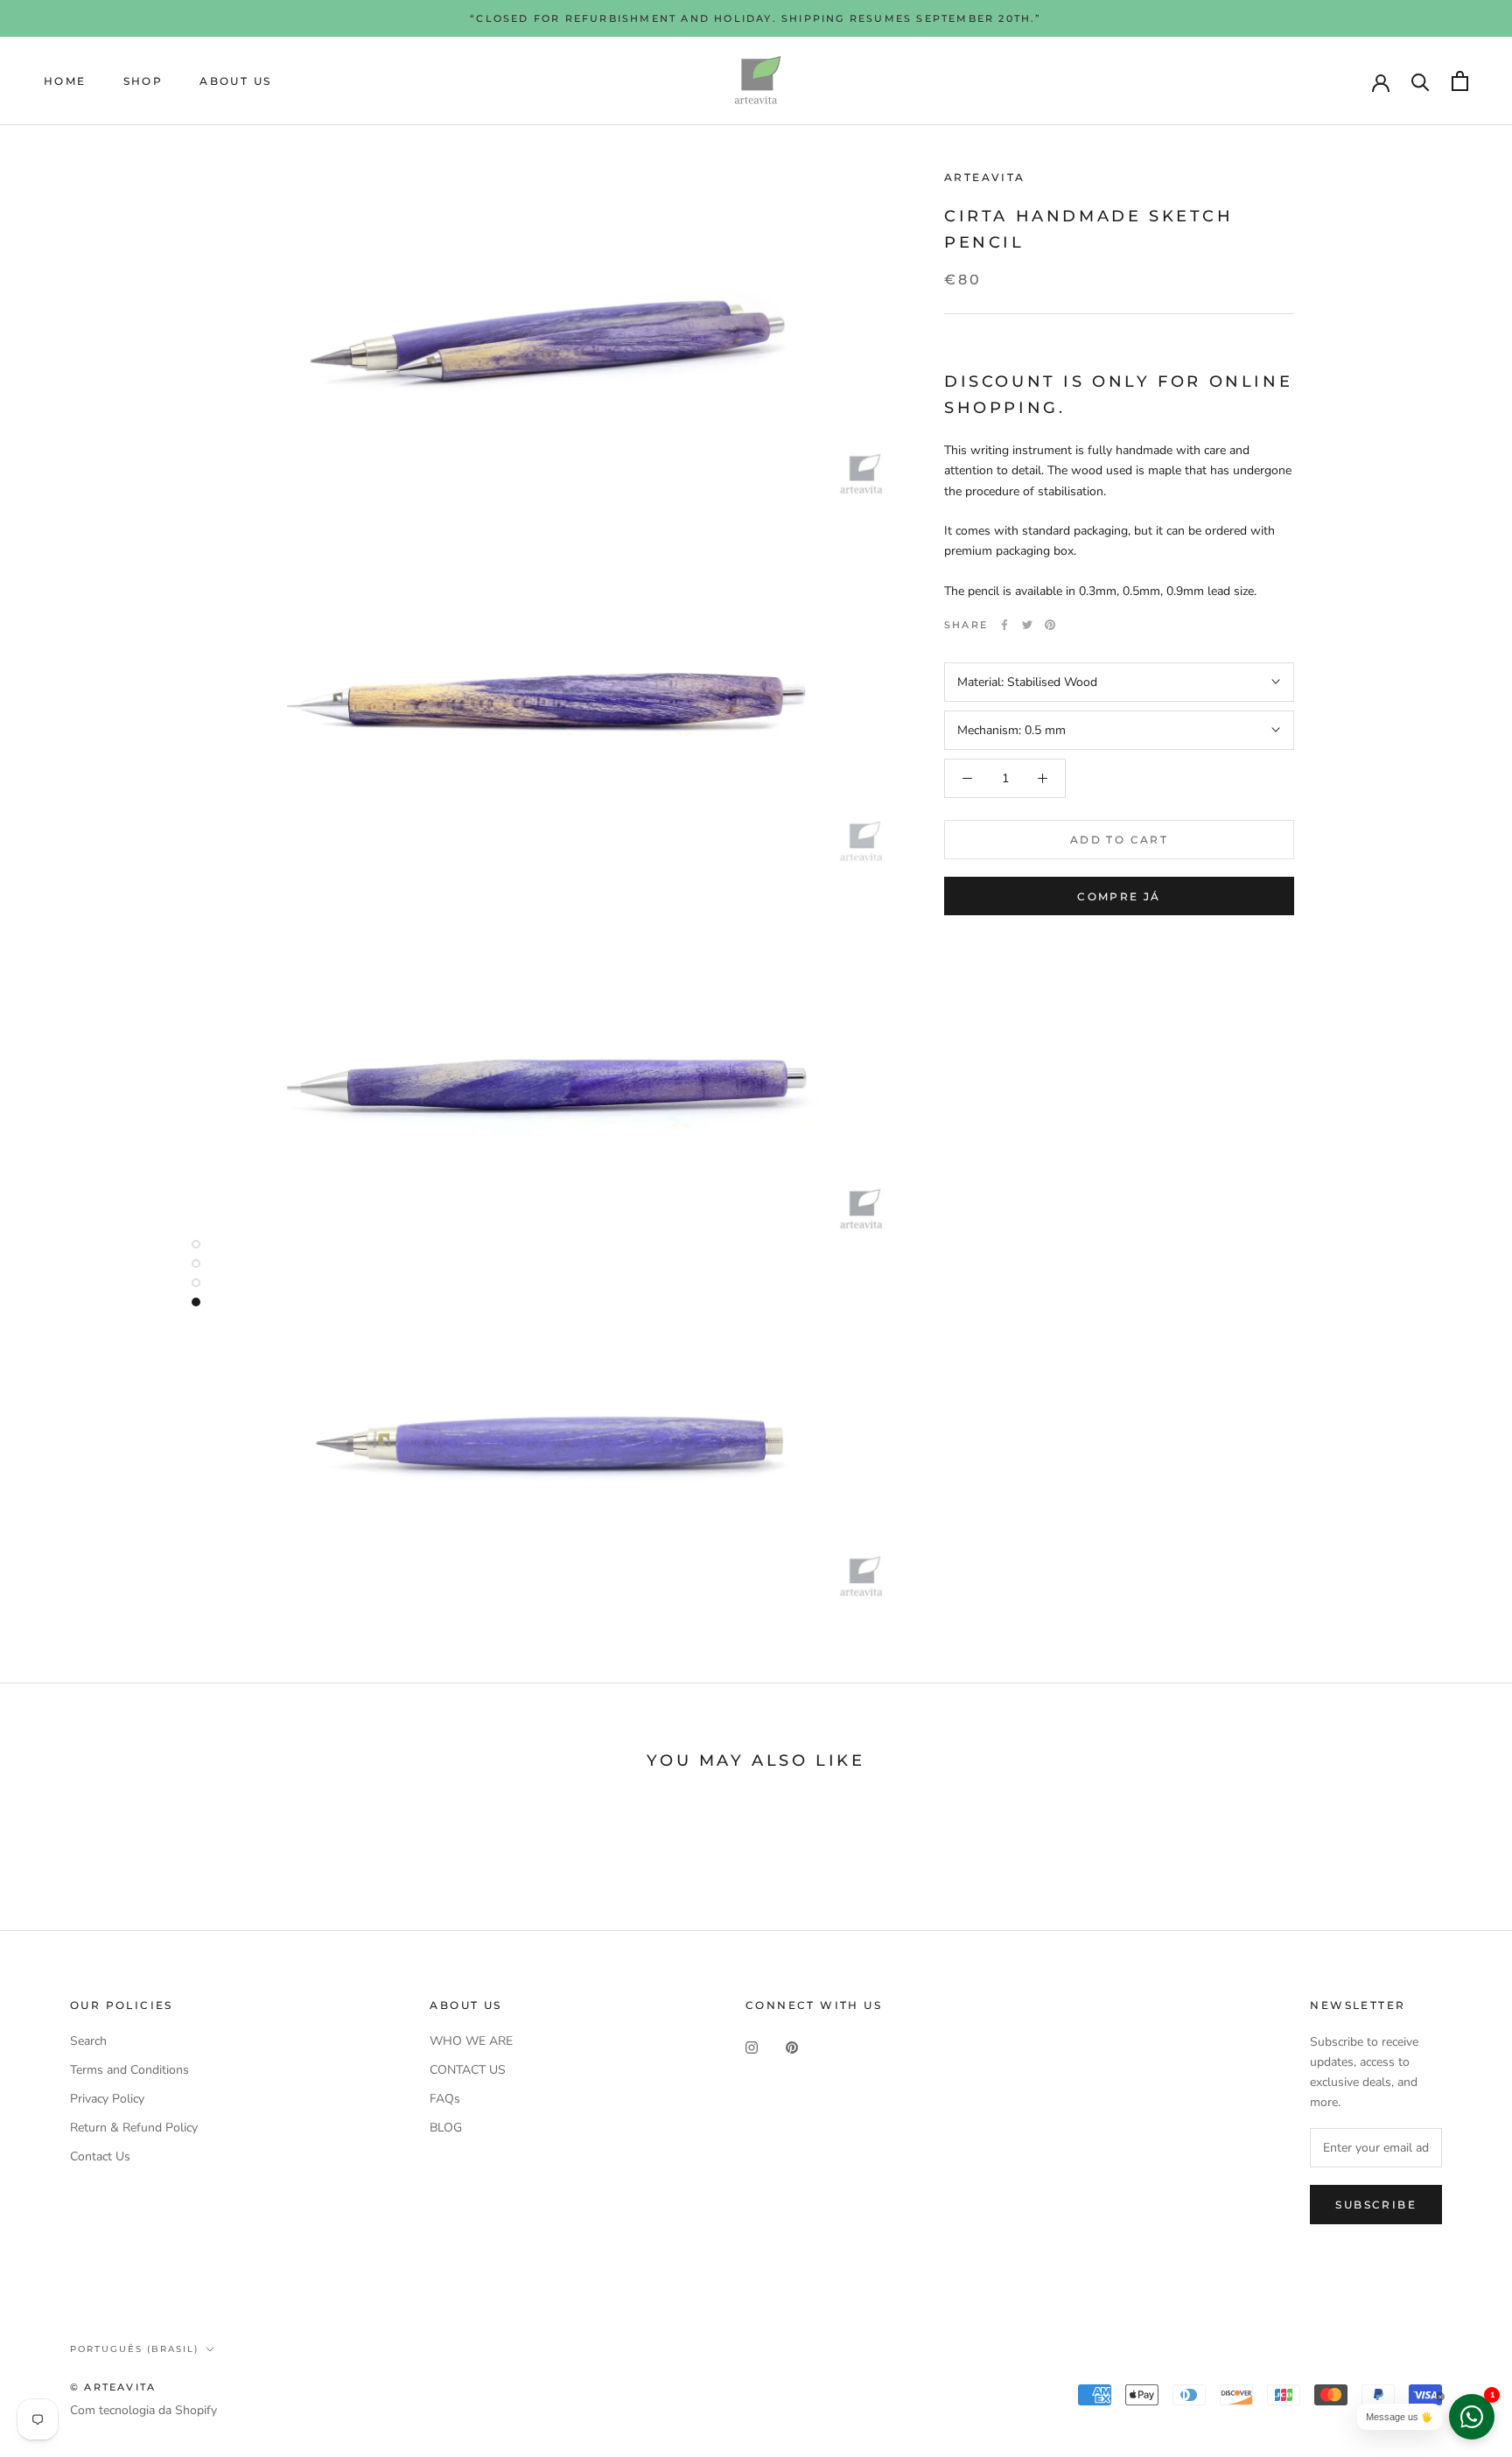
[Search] (1421, 81)
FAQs (445, 2099)
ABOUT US (235, 81)
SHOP (143, 81)
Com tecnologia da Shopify (143, 2410)
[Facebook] (1004, 625)
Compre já (1119, 896)
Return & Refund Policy (134, 2128)
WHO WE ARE (471, 2041)
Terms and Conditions (129, 2070)
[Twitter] (1027, 625)
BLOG (446, 2128)
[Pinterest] (1050, 625)
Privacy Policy (107, 2099)
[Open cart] (1460, 81)
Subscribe (1376, 2205)
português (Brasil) (134, 2349)
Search (88, 2041)
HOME (65, 81)
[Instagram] (752, 2047)
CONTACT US (468, 2070)
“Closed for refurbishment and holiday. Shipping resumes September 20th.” (756, 18)
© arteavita (113, 2387)
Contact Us (100, 2156)
